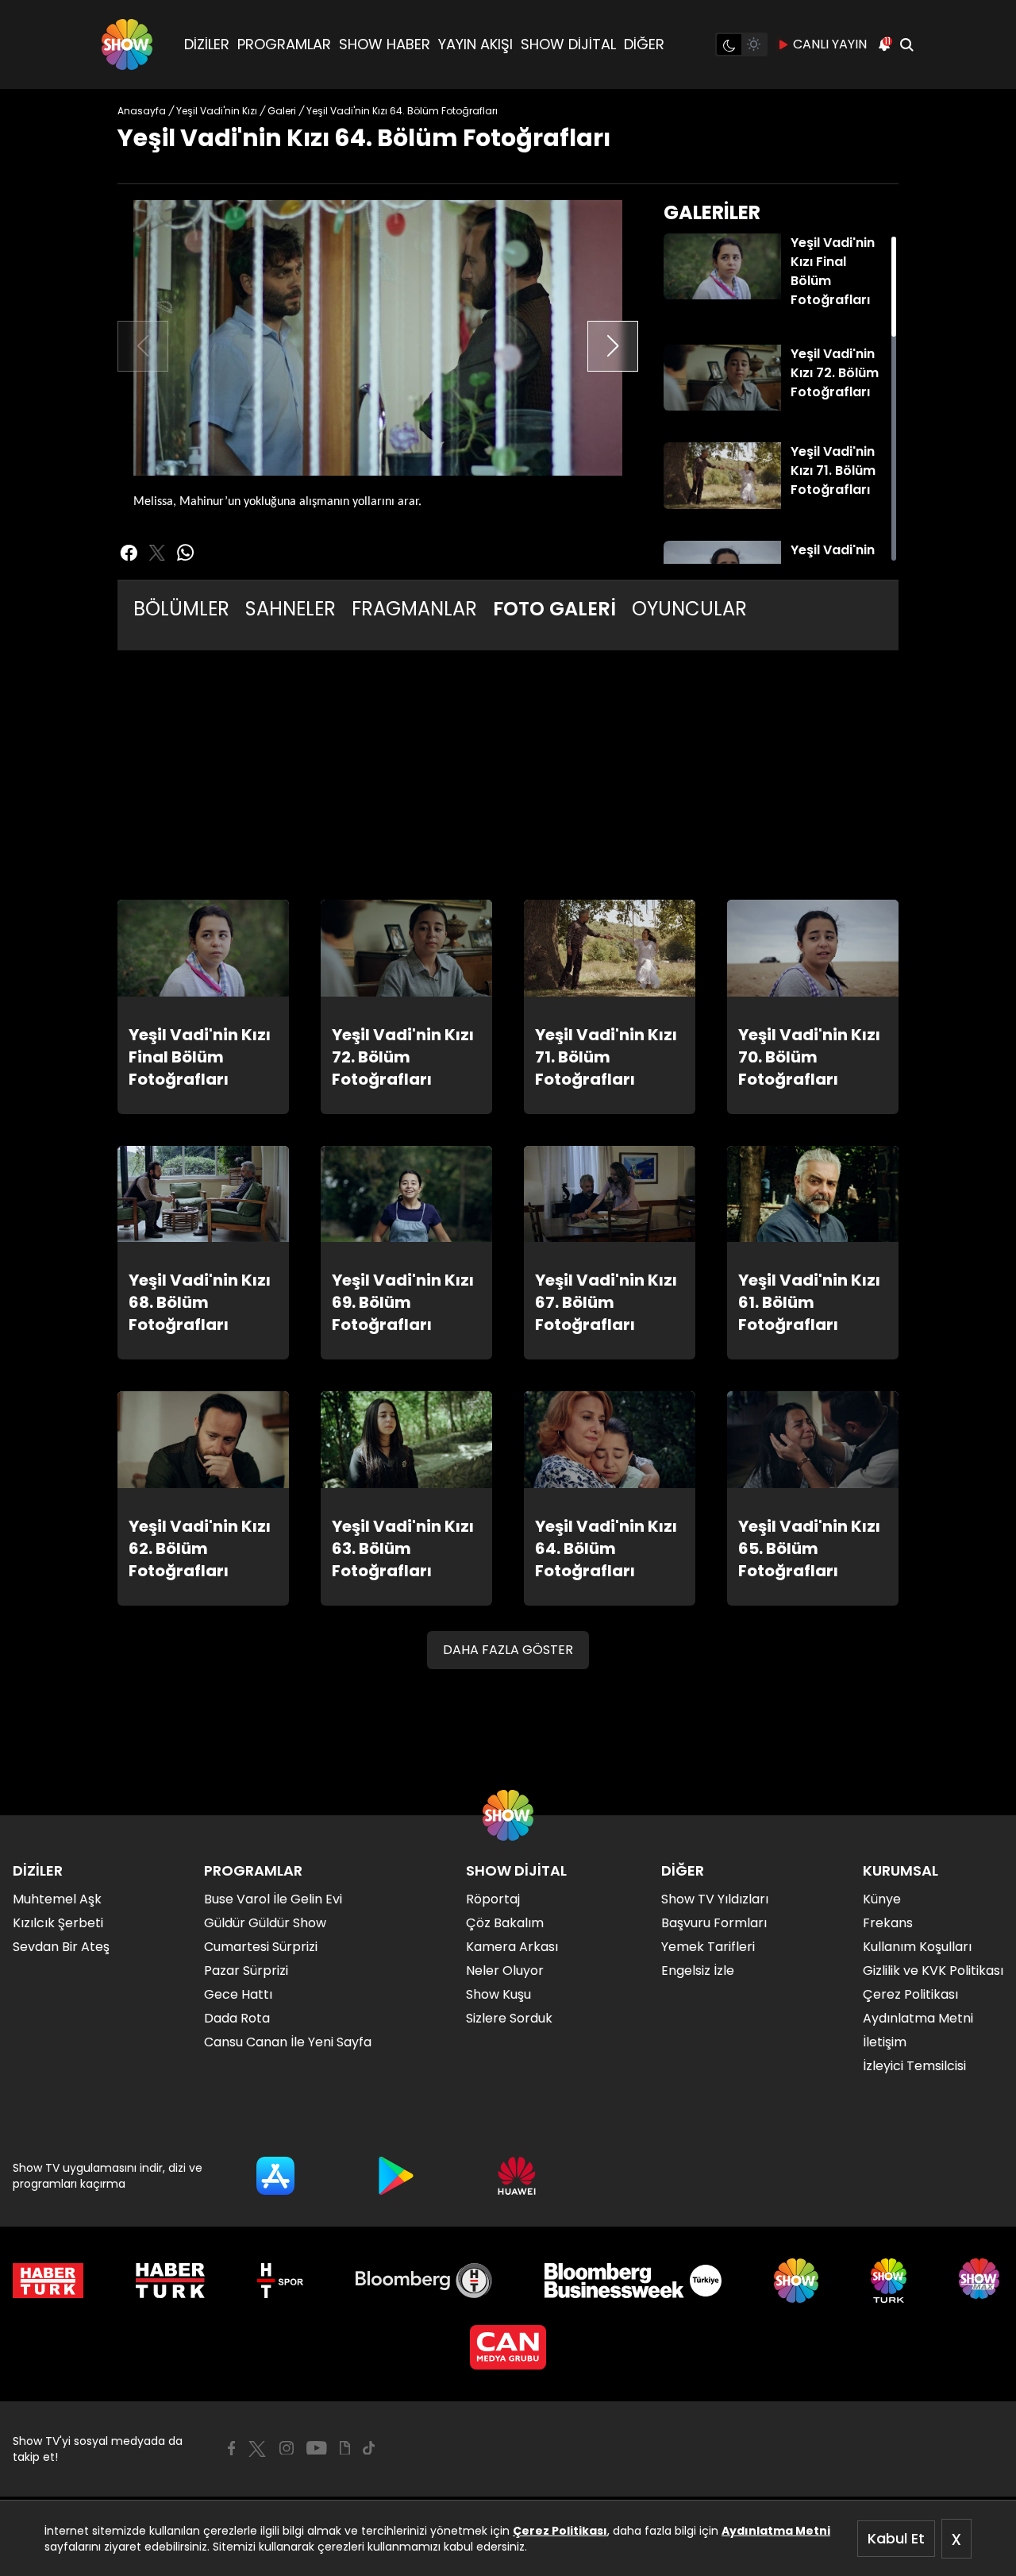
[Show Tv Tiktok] (369, 2448)
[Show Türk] (889, 2281)
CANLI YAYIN (830, 44)
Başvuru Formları (714, 1923)
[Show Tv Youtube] (317, 2448)
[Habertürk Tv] (171, 2281)
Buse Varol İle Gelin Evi (273, 1899)
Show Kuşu (498, 1994)
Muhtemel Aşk (57, 1899)
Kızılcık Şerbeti (58, 1923)
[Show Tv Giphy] (345, 2448)
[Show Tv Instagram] (287, 2448)
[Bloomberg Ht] (424, 2281)
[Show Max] (981, 2281)
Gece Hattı (238, 1994)
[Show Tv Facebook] (231, 2448)
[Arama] (906, 44)
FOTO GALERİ (554, 609)
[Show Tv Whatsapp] (186, 553)
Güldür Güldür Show (265, 1923)
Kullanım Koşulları (917, 1947)
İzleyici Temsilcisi (914, 2066)
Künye (882, 1899)
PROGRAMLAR (284, 44)
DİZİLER (207, 44)
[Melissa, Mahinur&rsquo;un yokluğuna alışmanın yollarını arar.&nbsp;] (378, 338)
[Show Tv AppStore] (275, 2176)
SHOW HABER (385, 44)
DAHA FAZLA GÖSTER (508, 1650)
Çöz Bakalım (505, 1923)
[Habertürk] (48, 2281)
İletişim (885, 2042)
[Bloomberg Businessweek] (633, 2281)
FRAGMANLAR (414, 609)
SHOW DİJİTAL (568, 44)
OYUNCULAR (689, 609)
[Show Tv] (127, 44)
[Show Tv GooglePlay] (396, 2176)
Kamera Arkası (512, 1947)
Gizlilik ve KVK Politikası (933, 1971)
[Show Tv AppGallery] (517, 2176)
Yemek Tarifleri (708, 1947)
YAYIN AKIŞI (475, 44)
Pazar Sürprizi (246, 1971)
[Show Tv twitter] (157, 553)
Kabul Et (896, 2538)
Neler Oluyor (505, 1971)
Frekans (888, 1923)
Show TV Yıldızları (715, 1899)
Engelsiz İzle (698, 1971)
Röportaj (493, 1899)
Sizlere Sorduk (509, 2018)
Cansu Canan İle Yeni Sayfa (288, 2042)
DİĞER (644, 44)
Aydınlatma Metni (776, 2531)
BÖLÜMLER (181, 609)
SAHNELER (291, 609)
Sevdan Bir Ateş (61, 1947)
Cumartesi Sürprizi (261, 1947)
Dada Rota (237, 2018)
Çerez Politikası (560, 2531)
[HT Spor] (280, 2281)
